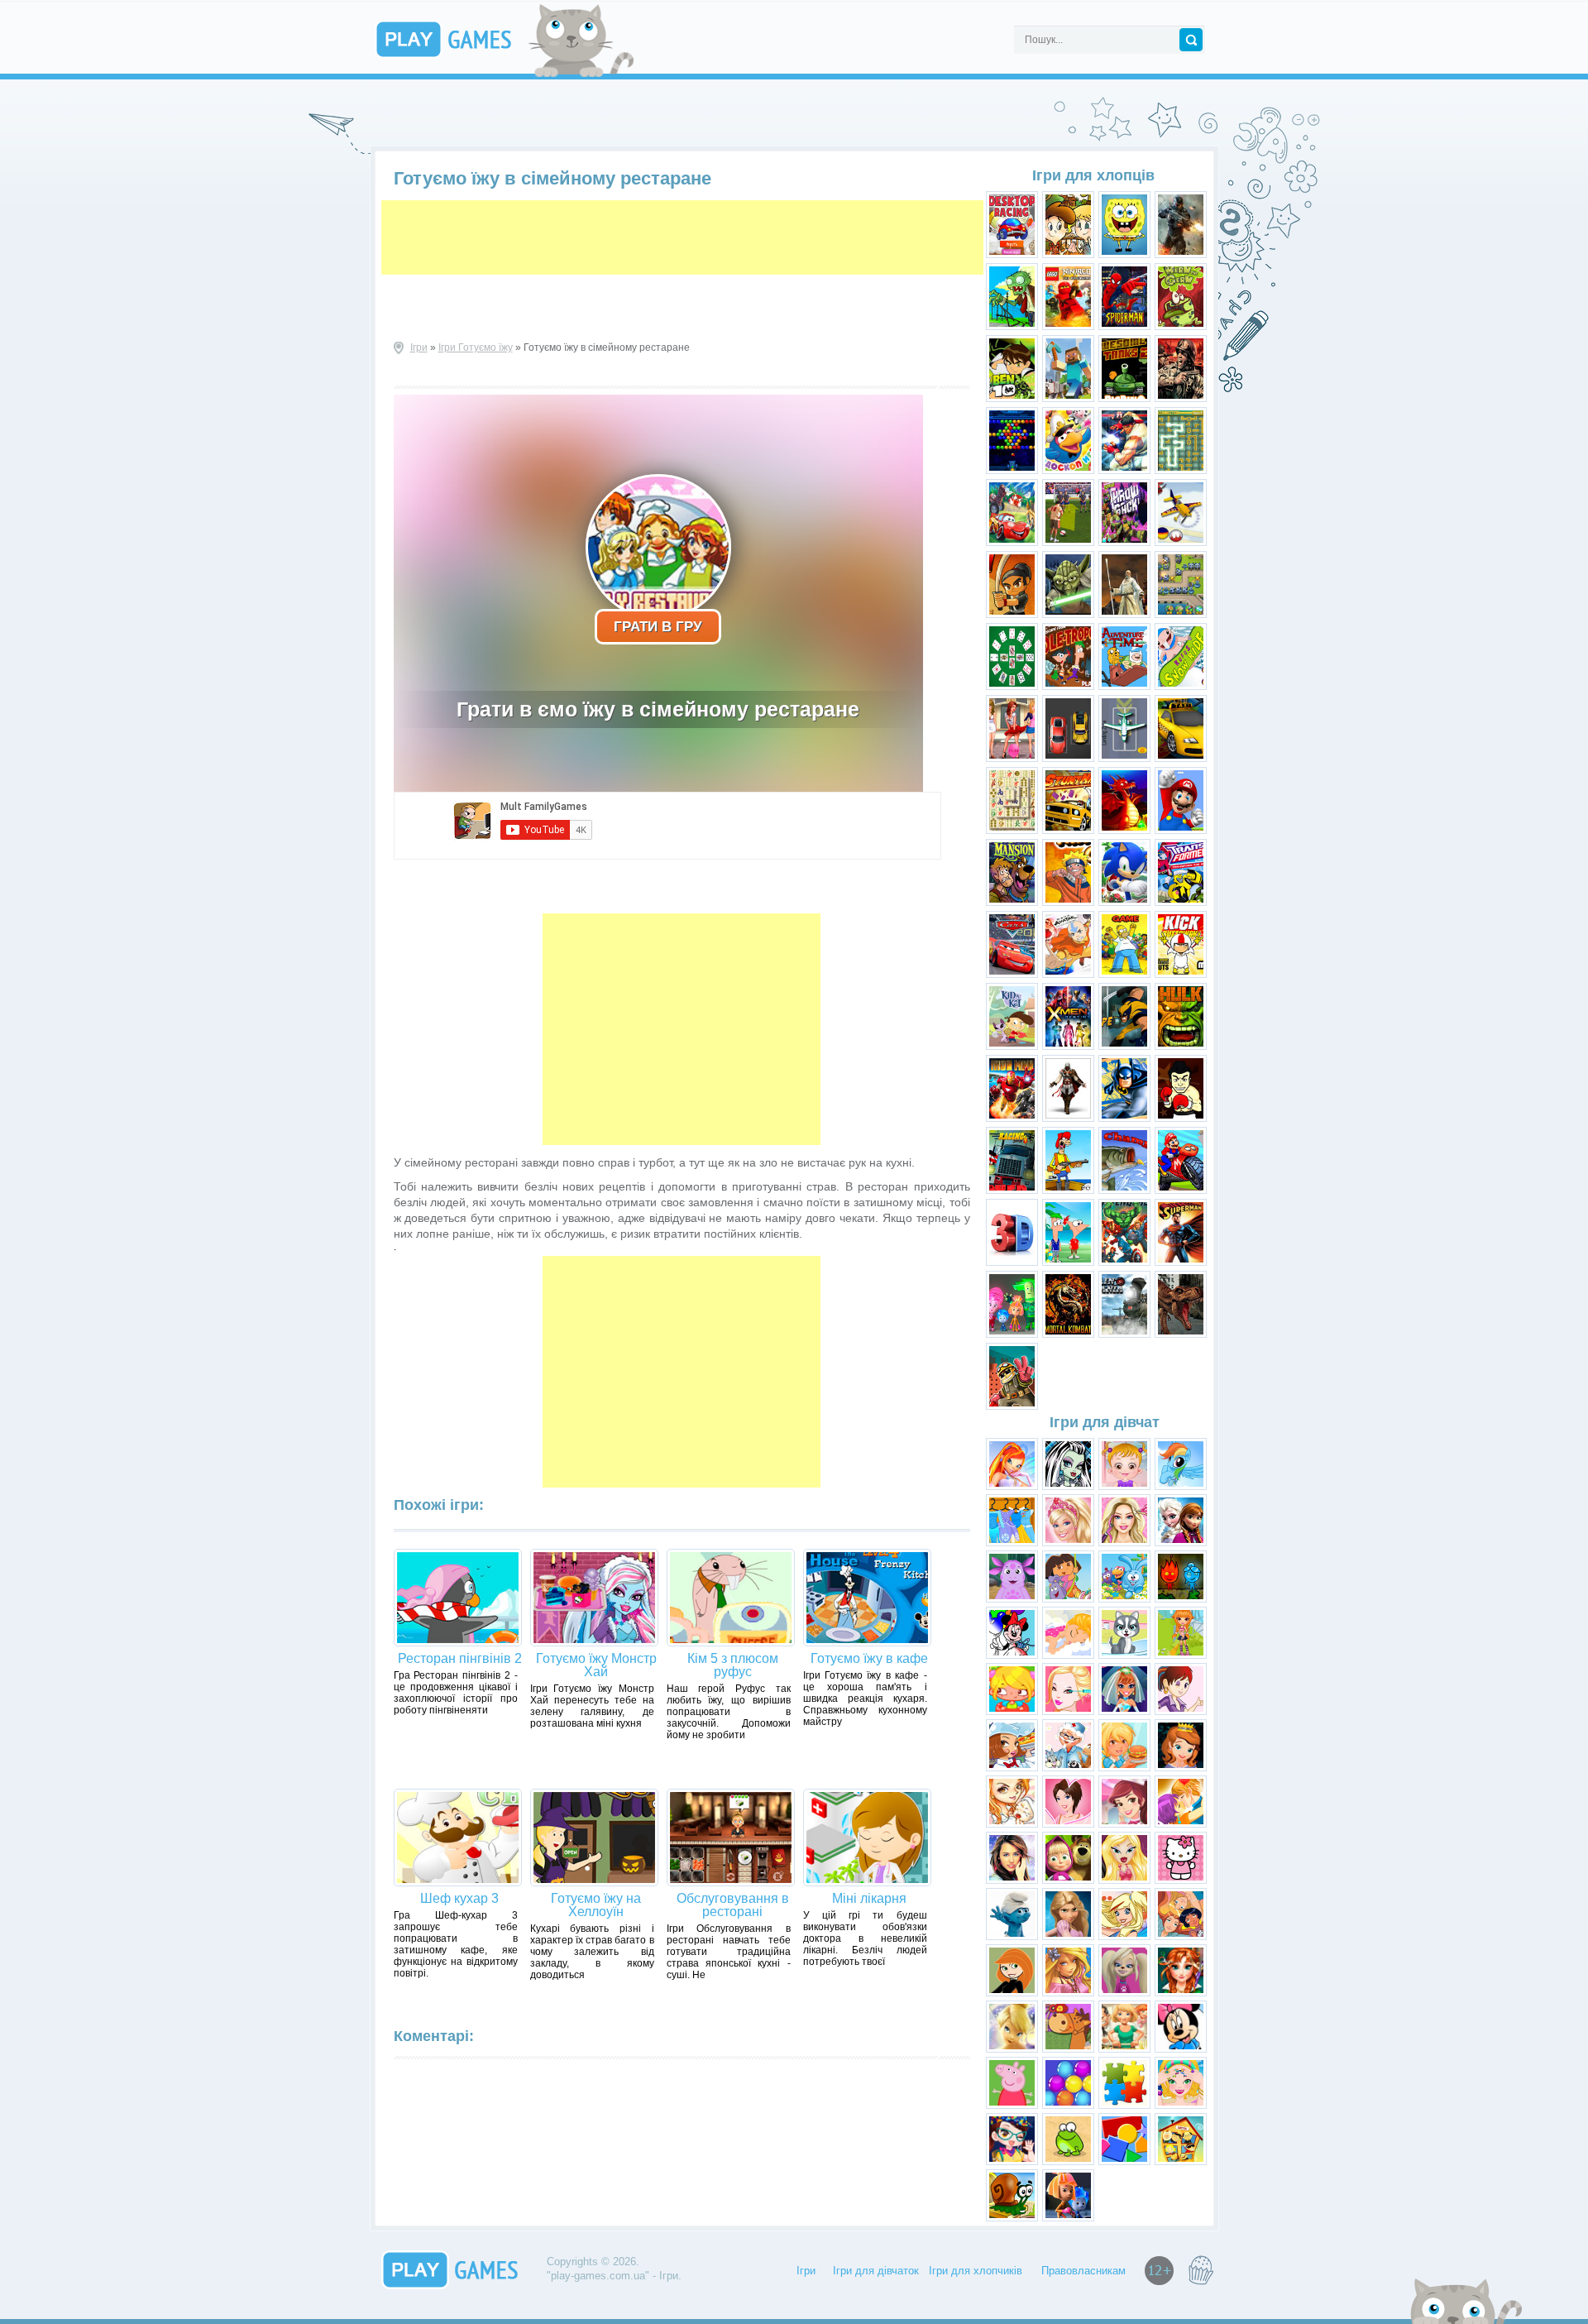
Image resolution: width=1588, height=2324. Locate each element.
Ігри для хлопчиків (976, 2271)
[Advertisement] (682, 237)
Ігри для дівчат (1105, 1422)
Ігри (419, 347)
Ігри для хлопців (1093, 175)
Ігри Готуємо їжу (476, 347)
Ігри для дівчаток (876, 2271)
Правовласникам (1083, 2271)
